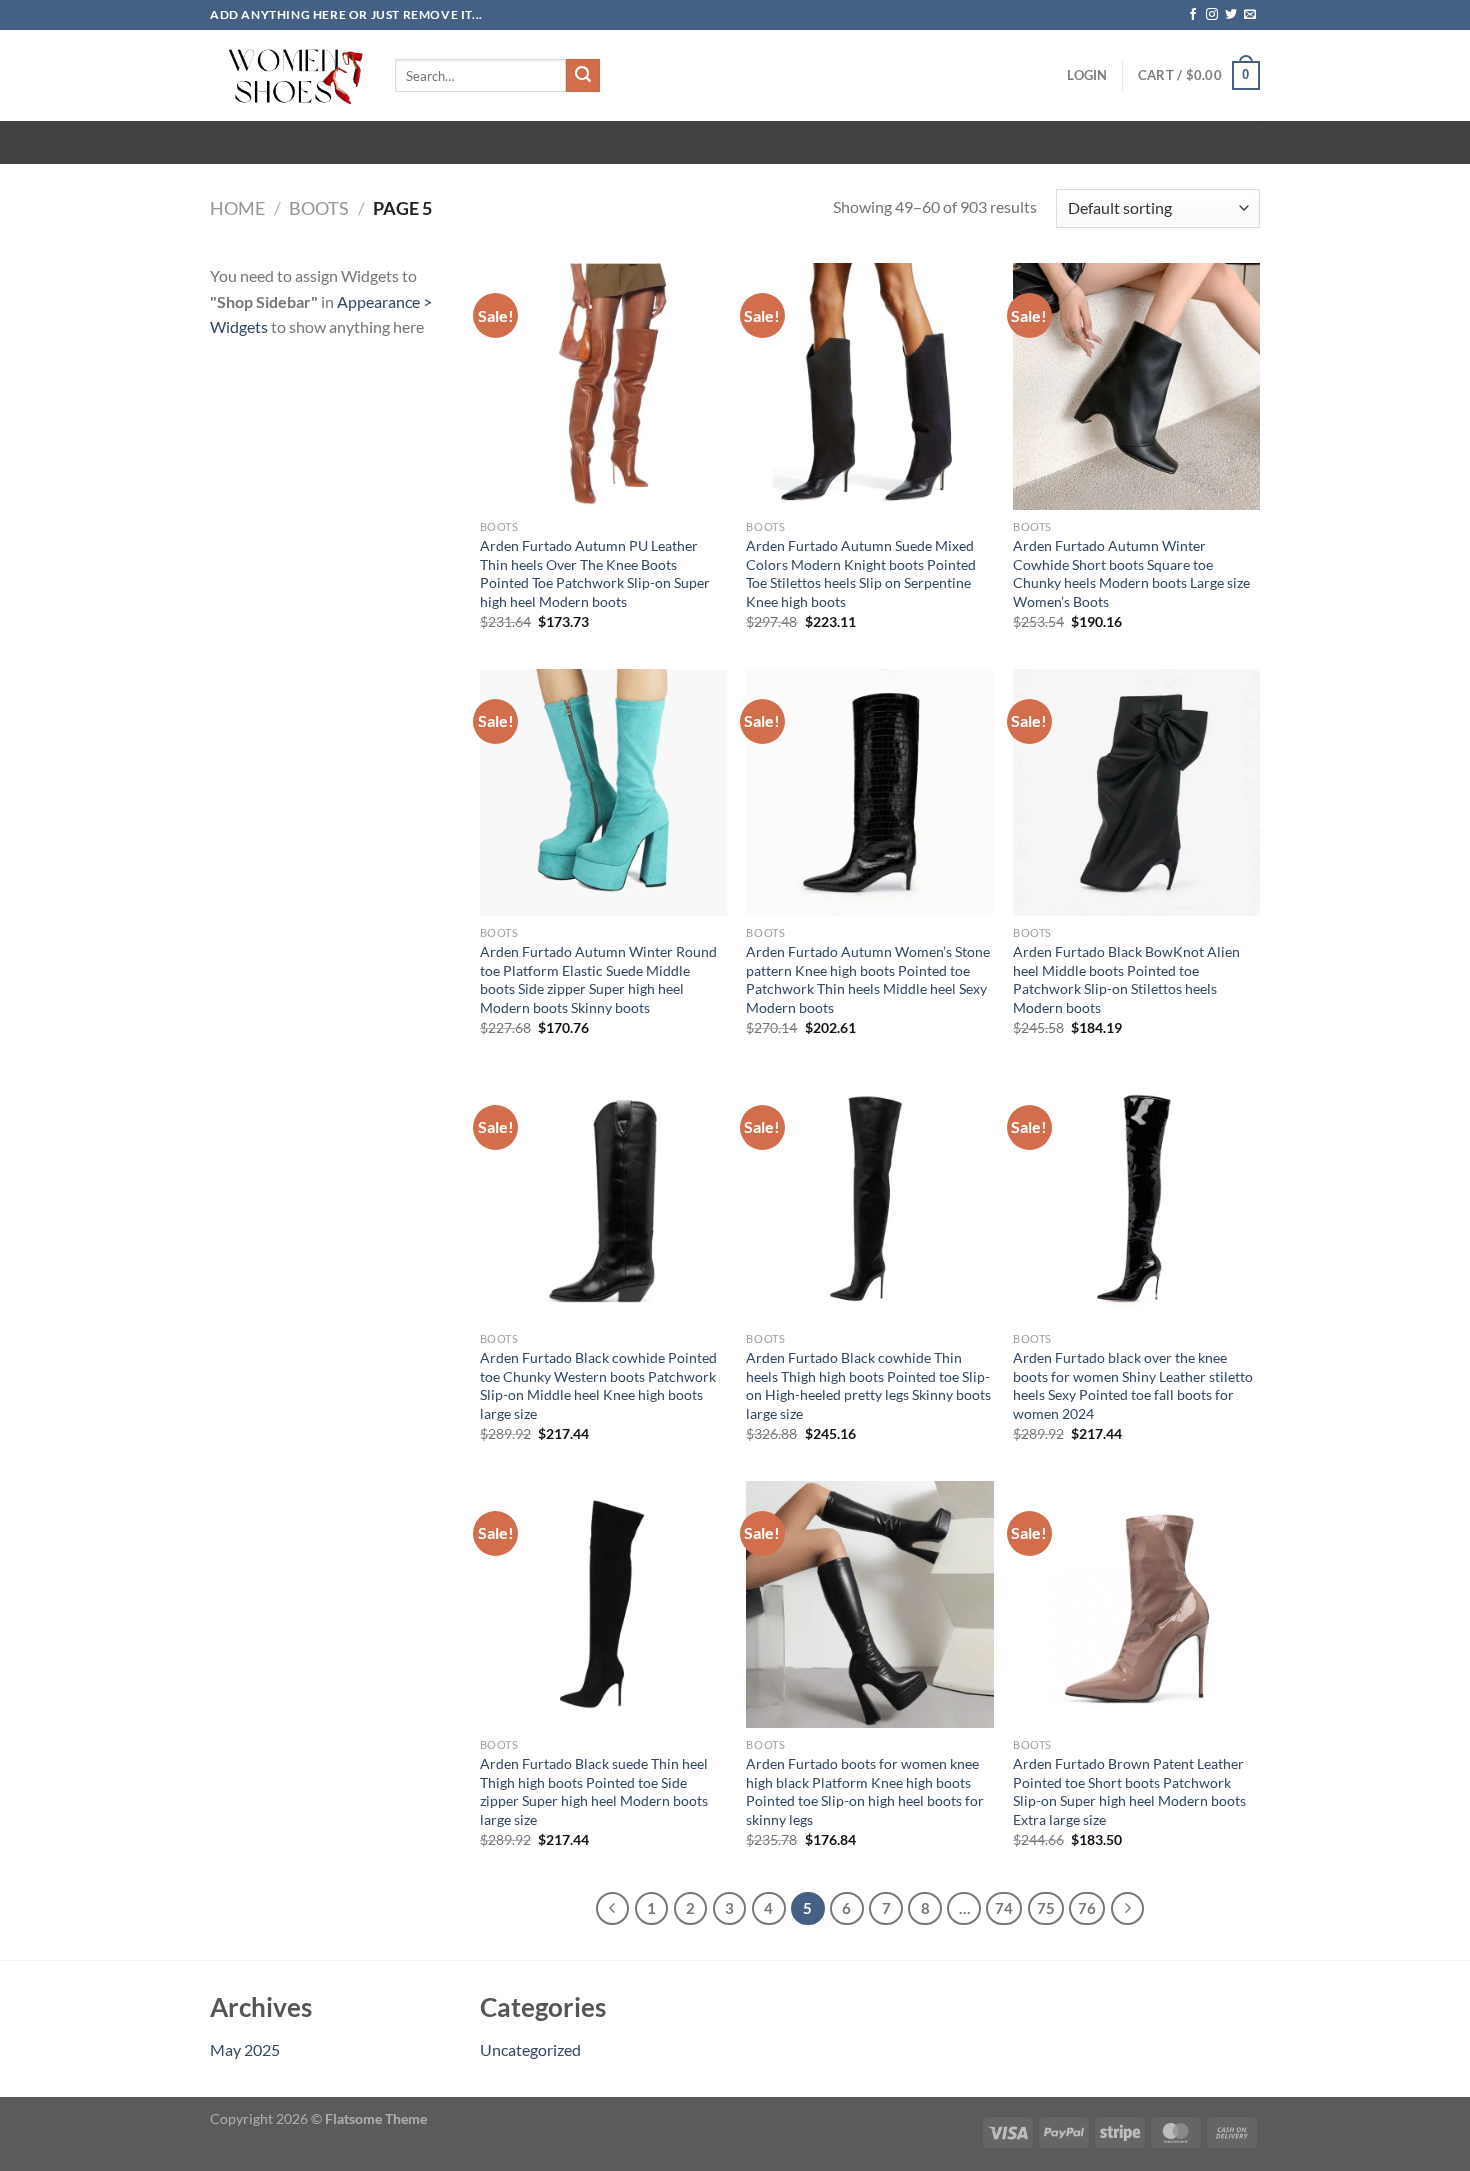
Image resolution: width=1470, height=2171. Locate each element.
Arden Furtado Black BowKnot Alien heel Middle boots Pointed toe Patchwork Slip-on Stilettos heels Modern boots (1126, 979)
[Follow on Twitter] (1231, 15)
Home (237, 208)
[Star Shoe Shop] (287, 75)
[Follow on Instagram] (1212, 15)
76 (1087, 1908)
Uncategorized (530, 2049)
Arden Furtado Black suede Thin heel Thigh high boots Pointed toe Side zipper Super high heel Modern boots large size (594, 1791)
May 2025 (245, 2049)
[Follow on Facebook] (1193, 15)
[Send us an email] (1250, 15)
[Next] (1128, 1909)
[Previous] (613, 1909)
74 (1004, 1908)
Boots (319, 208)
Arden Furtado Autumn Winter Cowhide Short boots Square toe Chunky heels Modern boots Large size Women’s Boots (1131, 573)
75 (1046, 1908)
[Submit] (583, 76)
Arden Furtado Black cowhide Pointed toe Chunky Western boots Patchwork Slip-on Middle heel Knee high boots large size (598, 1385)
